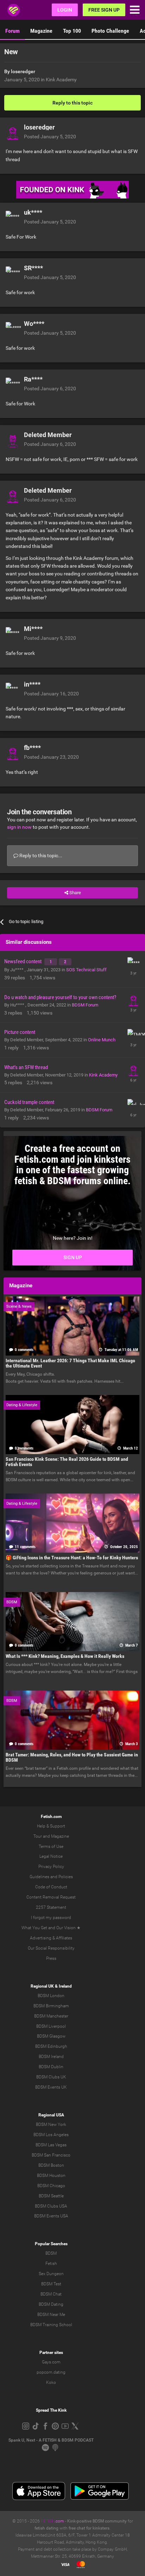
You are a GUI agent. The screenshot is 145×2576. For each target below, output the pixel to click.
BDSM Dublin (51, 2067)
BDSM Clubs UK (51, 2077)
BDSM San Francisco (51, 2155)
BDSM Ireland (51, 2057)
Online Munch (102, 1040)
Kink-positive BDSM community (97, 2521)
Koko (51, 2382)
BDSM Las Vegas (51, 2145)
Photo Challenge (110, 31)
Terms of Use (51, 1846)
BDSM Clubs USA (51, 2206)
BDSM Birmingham (51, 2006)
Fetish (51, 2264)
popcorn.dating (51, 2372)
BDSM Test (51, 2284)
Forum (12, 31)
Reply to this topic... (40, 855)
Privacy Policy (51, 1867)
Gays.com (51, 2362)
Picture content (20, 1032)
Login (65, 10)
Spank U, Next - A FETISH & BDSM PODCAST (51, 2440)
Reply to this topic (72, 103)
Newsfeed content (23, 961)
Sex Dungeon (51, 2274)
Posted (50, 137)
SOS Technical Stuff (86, 970)
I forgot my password (51, 1918)
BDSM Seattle (51, 2196)
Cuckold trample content (29, 1102)
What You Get (34, 1928)
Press (51, 1958)
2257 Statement (51, 1907)
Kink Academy (61, 80)
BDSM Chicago (51, 2186)
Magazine (41, 31)
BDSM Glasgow (51, 2036)
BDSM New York (51, 2124)
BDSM (51, 2253)
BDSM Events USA (51, 2216)
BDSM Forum (85, 1005)
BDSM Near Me (51, 2315)
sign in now (19, 827)
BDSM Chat (51, 2294)
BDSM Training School (51, 2325)
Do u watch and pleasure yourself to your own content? (60, 997)
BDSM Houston (51, 2176)
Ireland (65, 1986)
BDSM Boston (51, 2165)
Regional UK (42, 1986)
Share (75, 893)
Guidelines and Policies (51, 1877)
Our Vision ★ (68, 1928)
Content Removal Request (51, 1897)
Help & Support (51, 1826)
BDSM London (51, 1996)
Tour (38, 1836)
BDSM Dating (51, 2304)
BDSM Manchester (51, 2016)
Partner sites (51, 2353)
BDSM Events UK (51, 2087)
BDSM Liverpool (51, 2026)
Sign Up (73, 1257)
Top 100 (72, 31)
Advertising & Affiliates (51, 1938)
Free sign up (104, 10)
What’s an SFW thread (26, 1067)
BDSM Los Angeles (51, 2135)
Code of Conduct (51, 1887)
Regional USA (51, 2115)
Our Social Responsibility (51, 1948)
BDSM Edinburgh (51, 2046)
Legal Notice (51, 1856)
